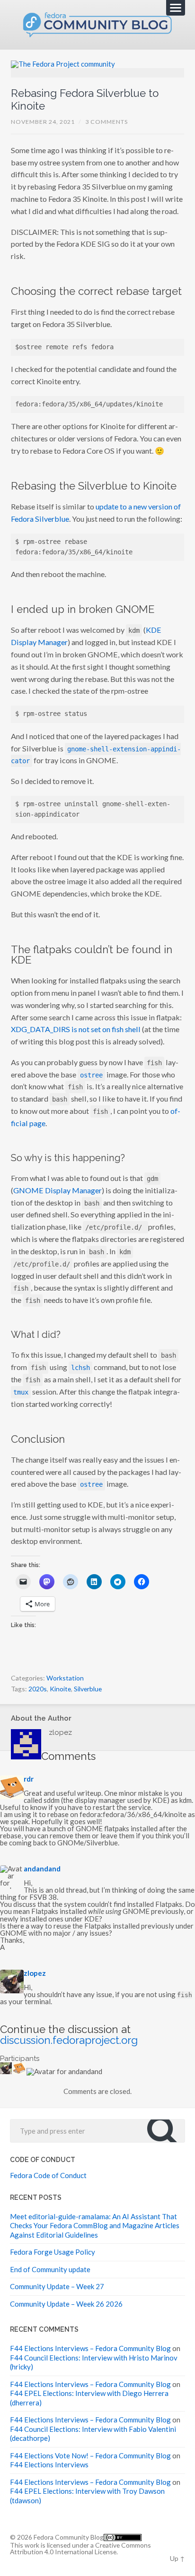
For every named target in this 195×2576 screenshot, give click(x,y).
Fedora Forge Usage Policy (53, 2252)
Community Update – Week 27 (57, 2286)
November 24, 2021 (43, 122)
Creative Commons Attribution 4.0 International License (80, 2548)
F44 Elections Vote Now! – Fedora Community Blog (90, 2455)
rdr (29, 1779)
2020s (38, 1689)
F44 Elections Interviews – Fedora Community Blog (90, 2348)
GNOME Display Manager (58, 1190)
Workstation (65, 1678)
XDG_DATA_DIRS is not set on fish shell (76, 1029)
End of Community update (50, 2269)
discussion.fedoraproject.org (69, 2040)
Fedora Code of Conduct (48, 2175)
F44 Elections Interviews (49, 2464)
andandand (42, 1869)
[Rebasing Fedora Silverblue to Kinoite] (98, 69)
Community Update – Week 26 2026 (66, 2304)
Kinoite (60, 1689)
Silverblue (88, 1689)
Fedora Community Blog (69, 2537)
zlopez (35, 1973)
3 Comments (106, 122)
